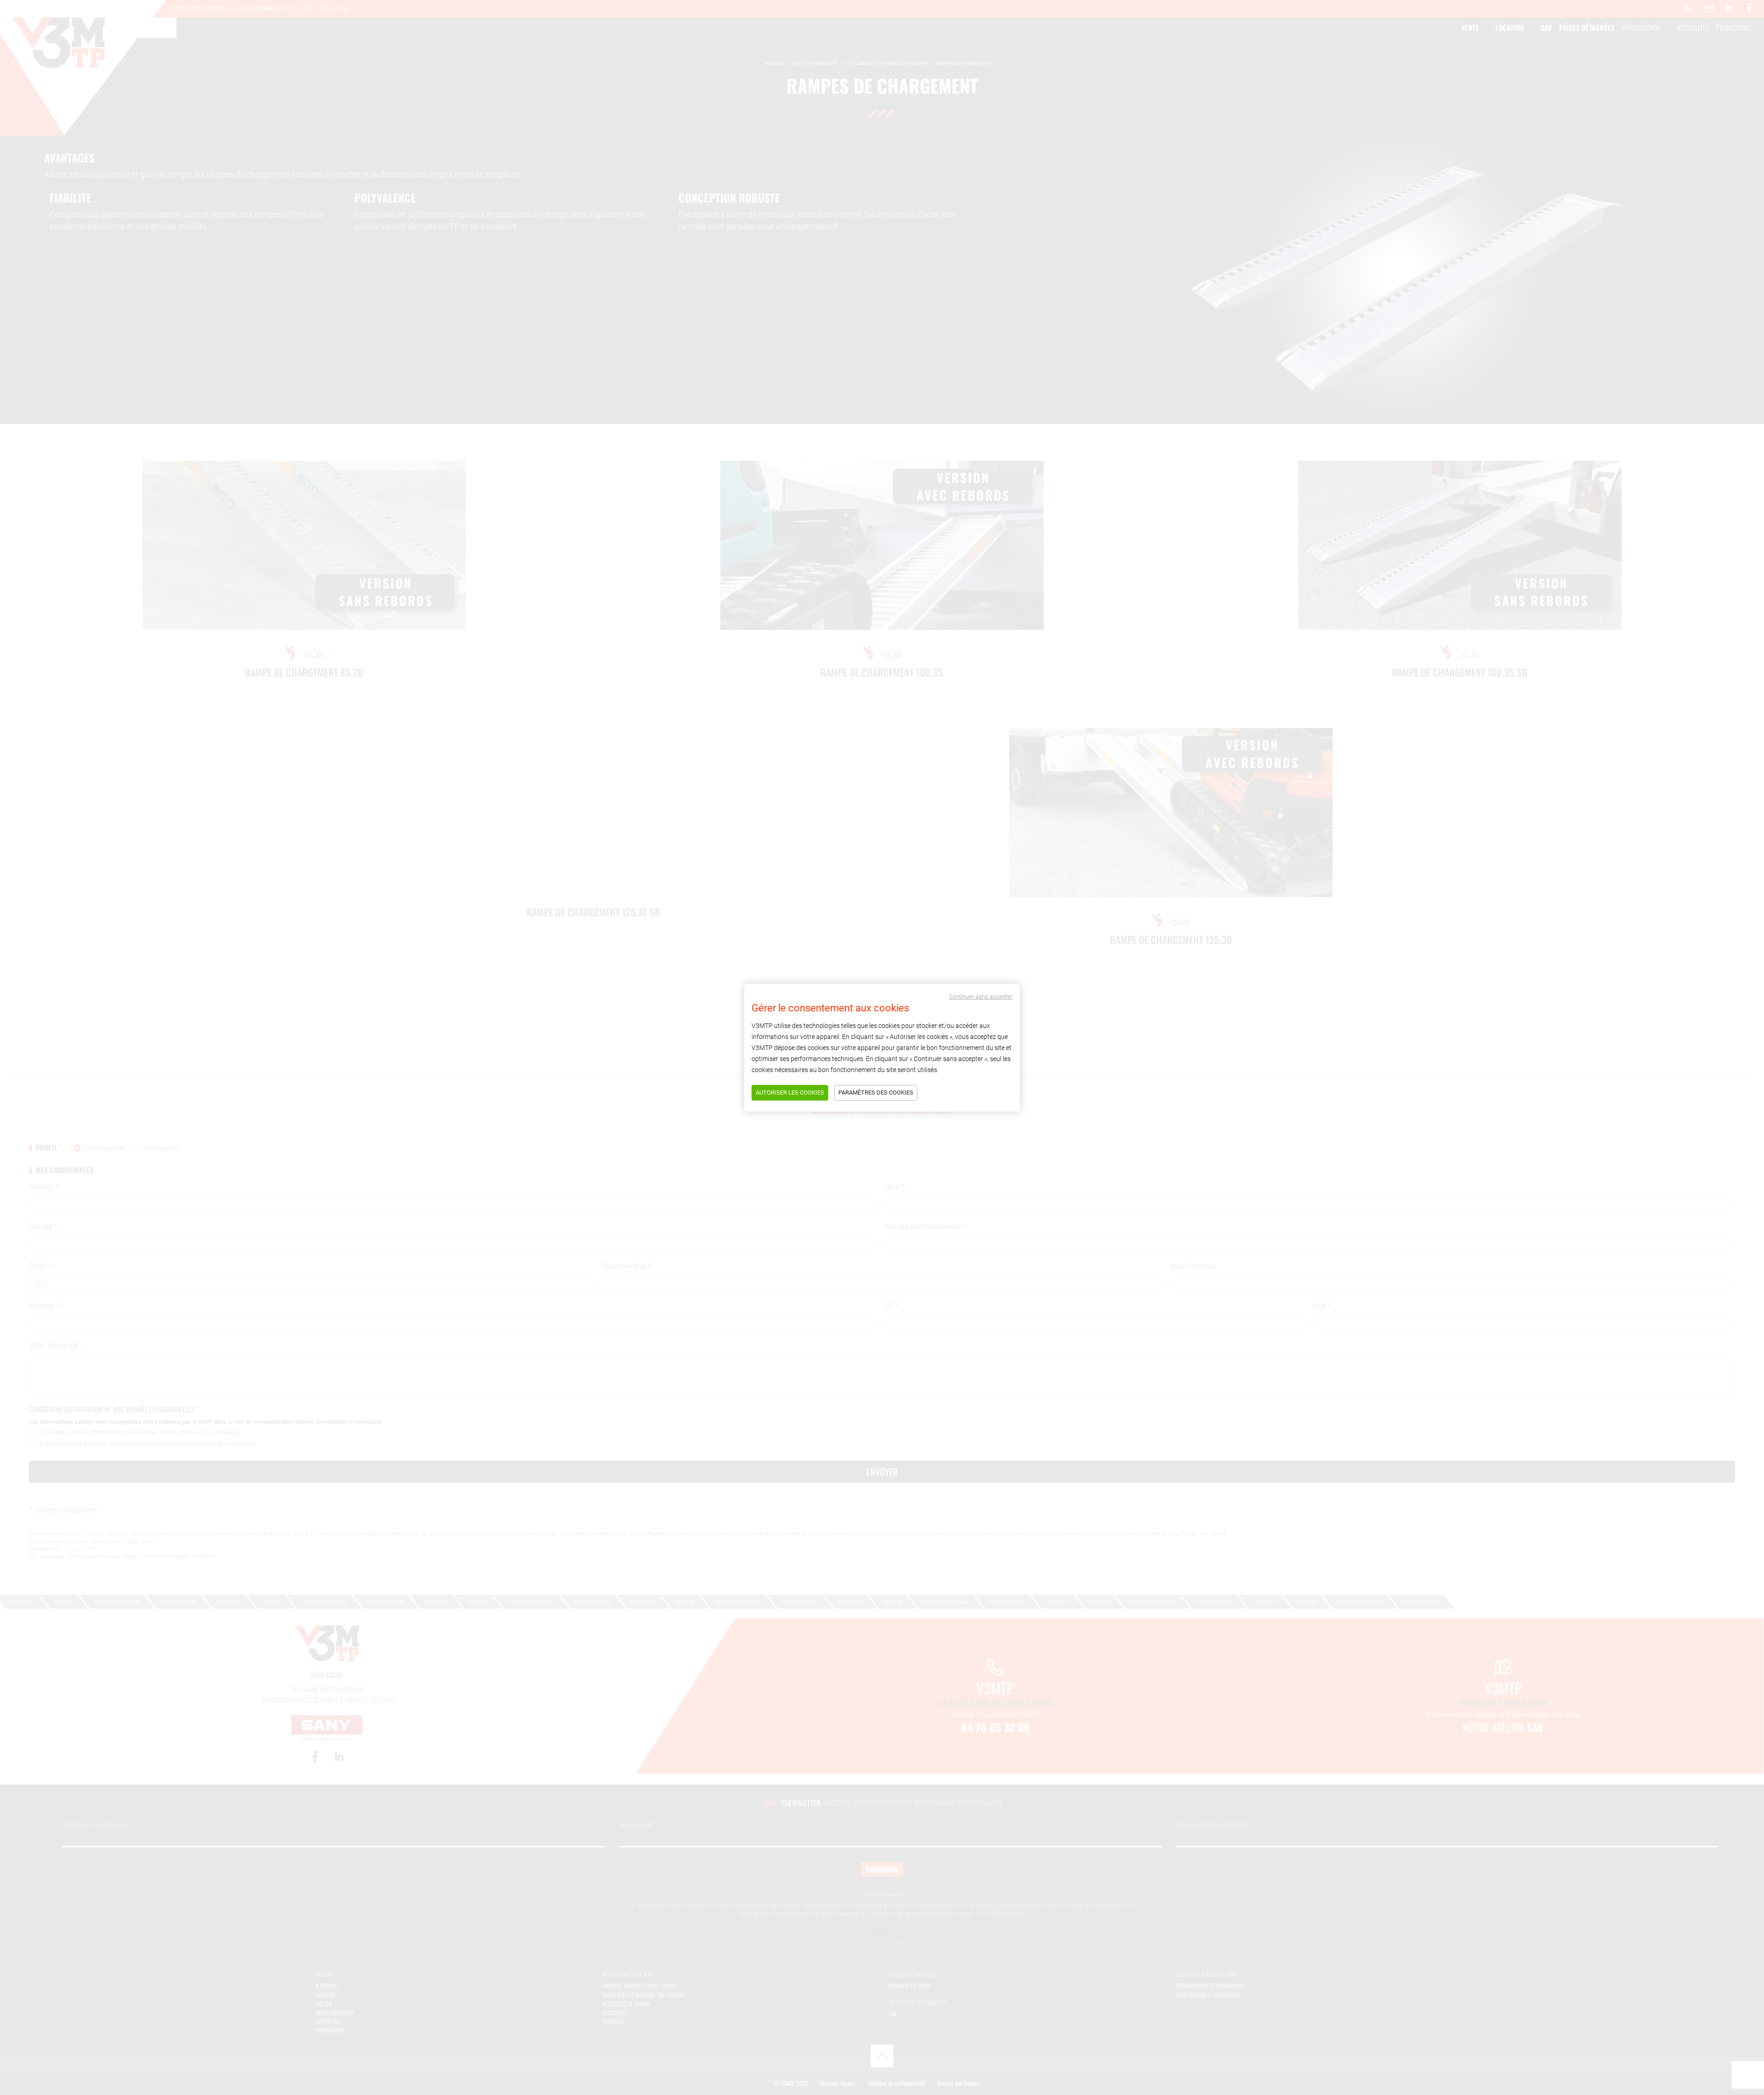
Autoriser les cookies (790, 1093)
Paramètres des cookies (876, 1093)
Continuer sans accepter (981, 997)
